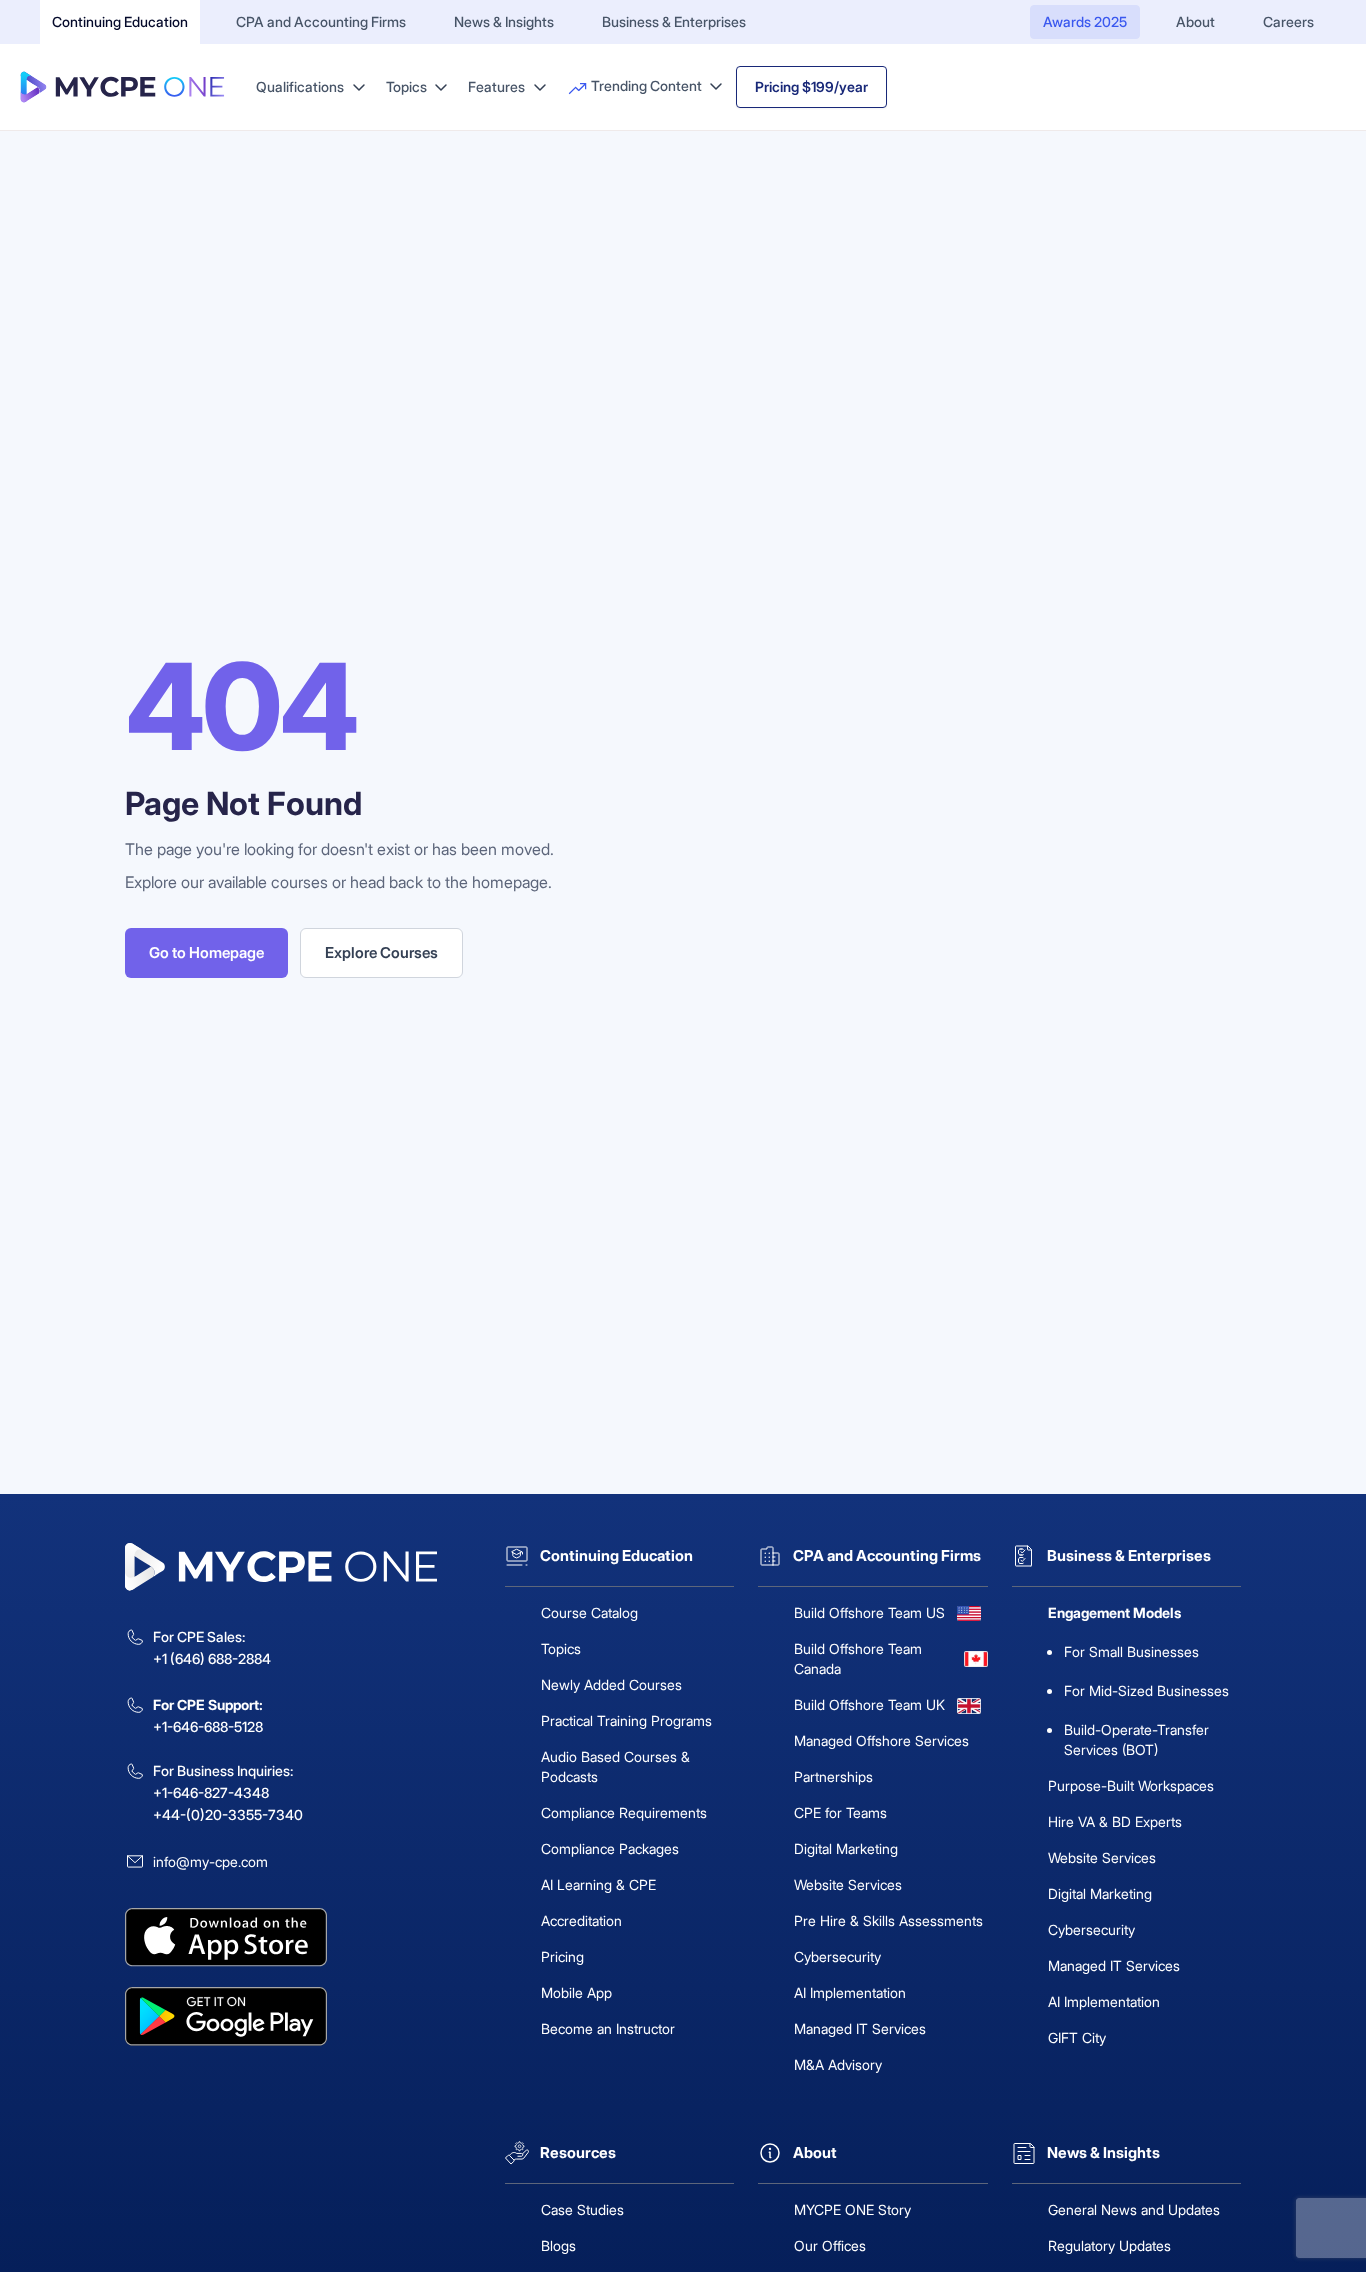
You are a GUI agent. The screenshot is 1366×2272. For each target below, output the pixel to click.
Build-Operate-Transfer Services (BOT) (1136, 1739)
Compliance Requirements (624, 1812)
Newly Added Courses (611, 1684)
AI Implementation (850, 1992)
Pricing (562, 1956)
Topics (561, 1648)
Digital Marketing (846, 1848)
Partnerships (833, 1776)
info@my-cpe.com (210, 1861)
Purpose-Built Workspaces (1131, 1785)
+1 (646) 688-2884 (212, 1658)
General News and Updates (1134, 2209)
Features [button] (498, 86)
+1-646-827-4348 (211, 1792)
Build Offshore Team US (869, 1612)
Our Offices (830, 2245)
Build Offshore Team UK (869, 1704)
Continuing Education (120, 21)
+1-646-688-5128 (208, 1726)
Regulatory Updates (1109, 2245)
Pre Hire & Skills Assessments (888, 1920)
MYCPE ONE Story (852, 2209)
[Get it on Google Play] (303, 2016)
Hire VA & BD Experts (1115, 1821)
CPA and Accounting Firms (321, 21)
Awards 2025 (1085, 21)
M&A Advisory (838, 2064)
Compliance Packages (610, 1848)
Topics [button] (408, 86)
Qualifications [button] (301, 86)
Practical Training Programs (626, 1720)
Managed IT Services (860, 2028)
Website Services (848, 1884)
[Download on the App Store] (303, 1937)
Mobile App (576, 1992)
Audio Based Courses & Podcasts (615, 1766)
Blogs (558, 2245)
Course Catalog (589, 1612)
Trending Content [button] (646, 85)
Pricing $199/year (811, 86)
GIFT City (1077, 2037)
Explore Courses (381, 952)
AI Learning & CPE (598, 1884)
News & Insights (504, 21)
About (1195, 21)
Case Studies (582, 2209)
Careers (1288, 21)
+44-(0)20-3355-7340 (228, 1814)
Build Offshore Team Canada (858, 1658)
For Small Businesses (1131, 1651)
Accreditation (581, 1920)
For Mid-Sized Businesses (1146, 1690)
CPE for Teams (840, 1812)
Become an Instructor (608, 2028)
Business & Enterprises (674, 21)
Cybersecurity (837, 1956)
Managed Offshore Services (881, 1740)
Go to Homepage (206, 952)
